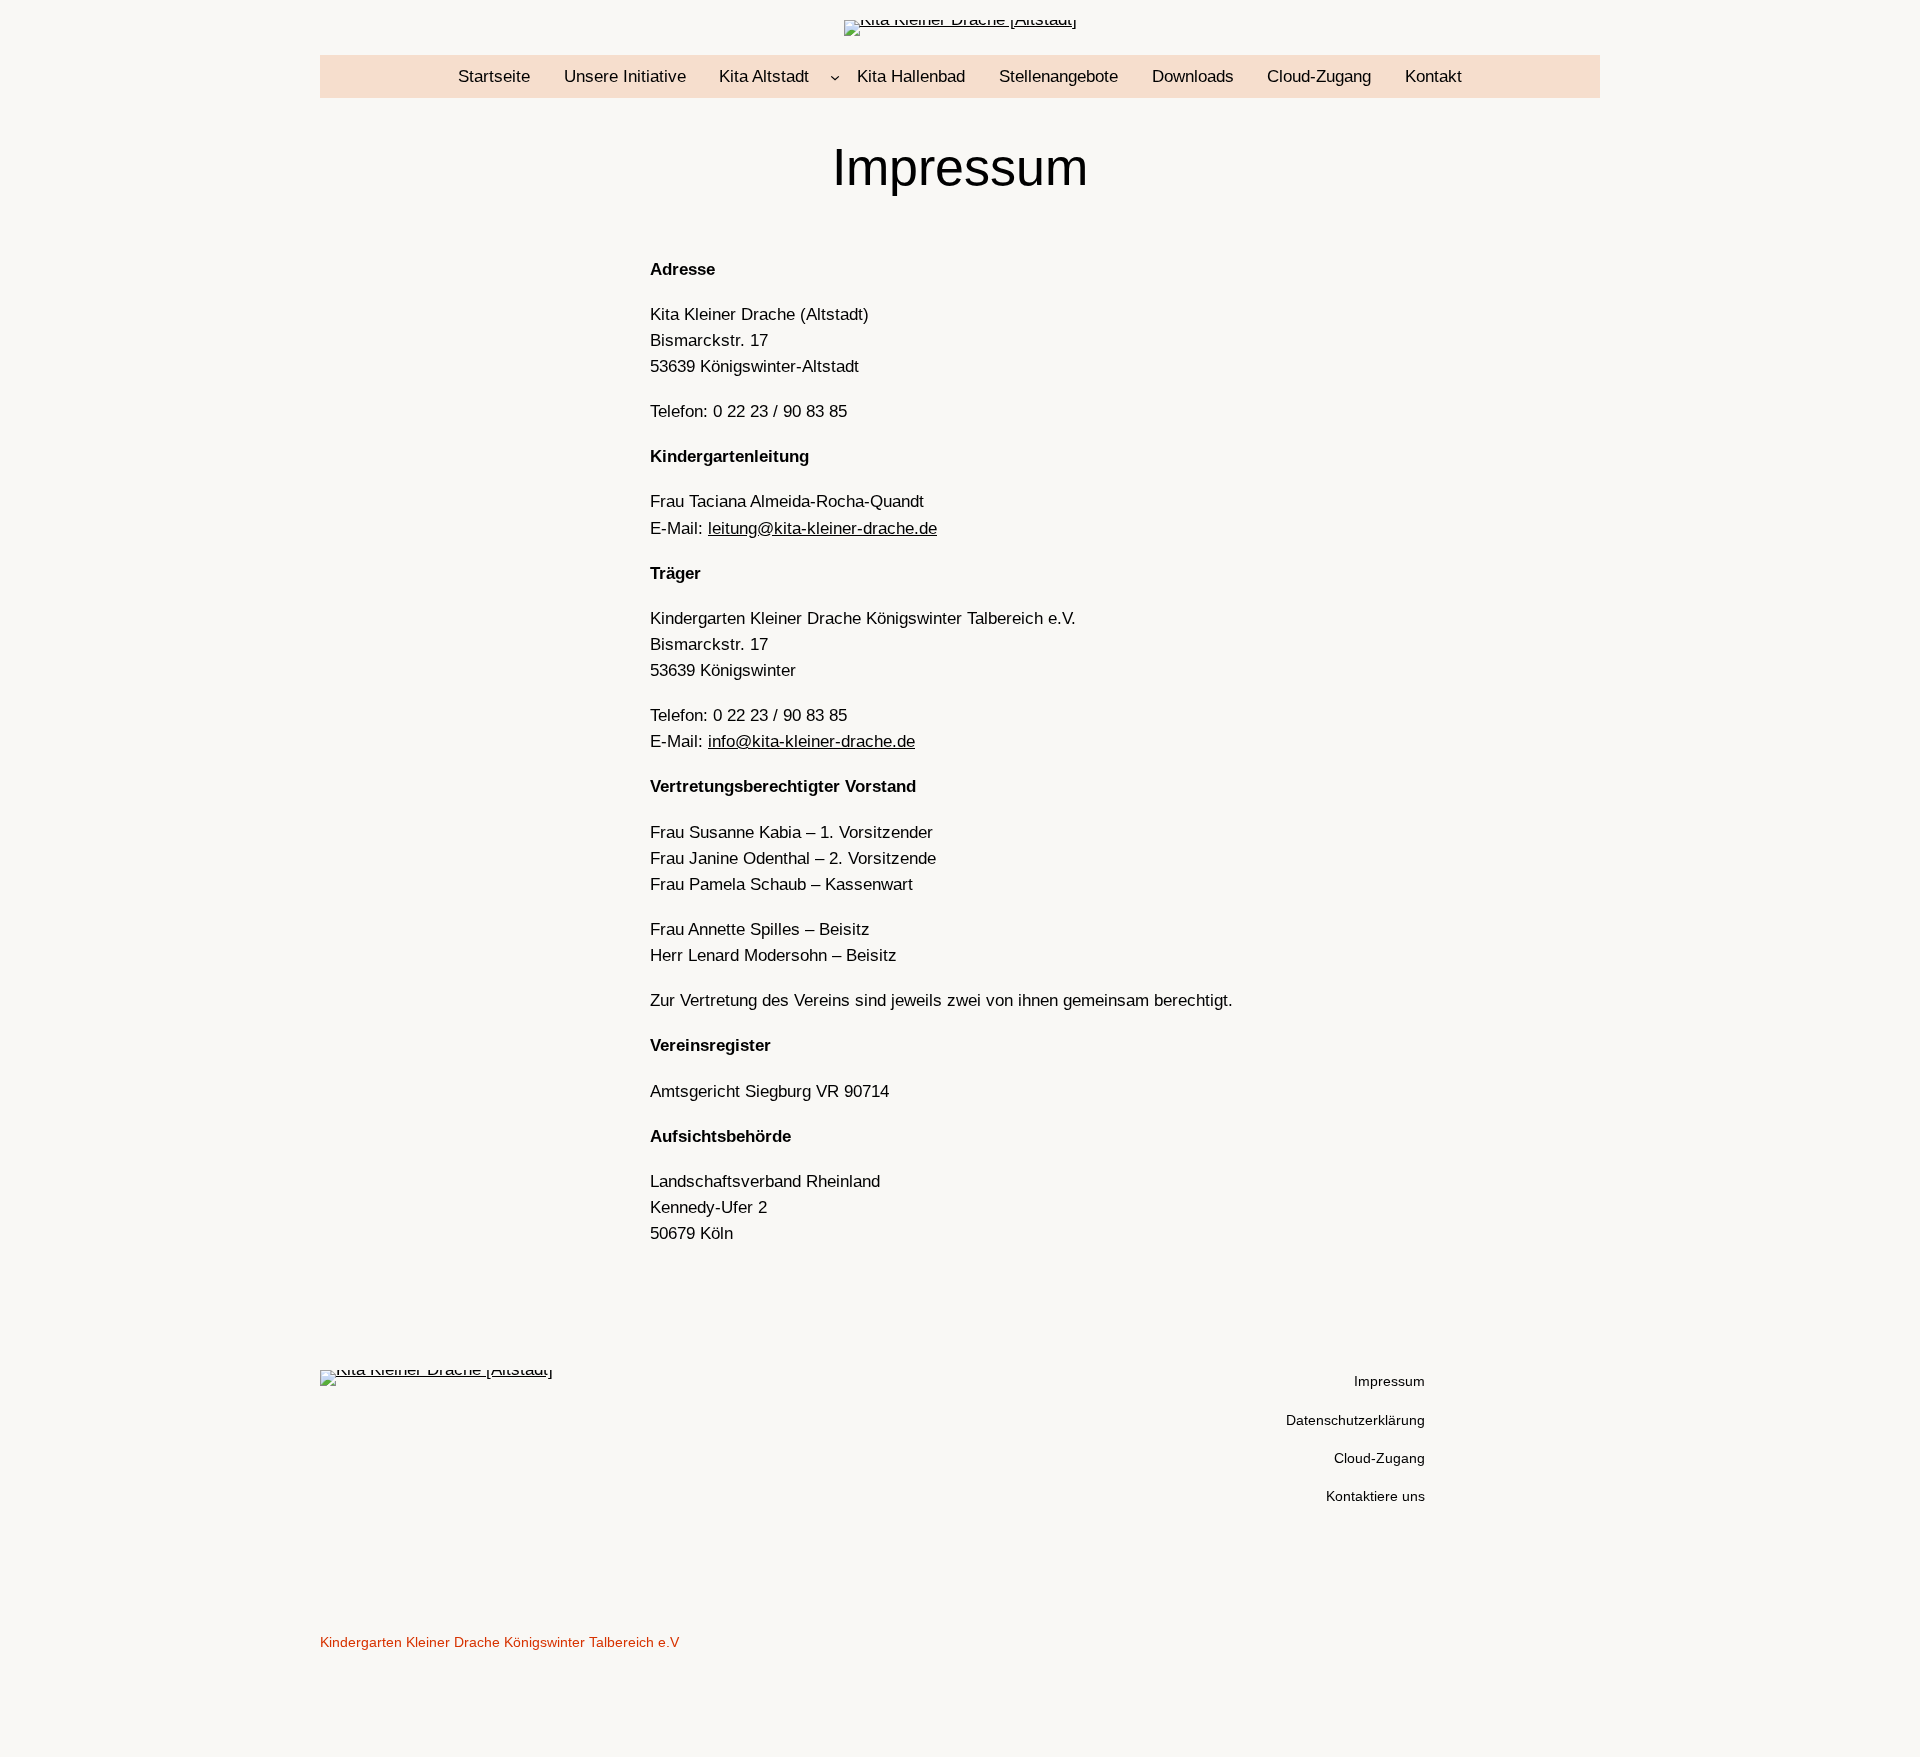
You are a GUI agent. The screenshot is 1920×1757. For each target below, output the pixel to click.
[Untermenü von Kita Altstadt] (835, 77)
